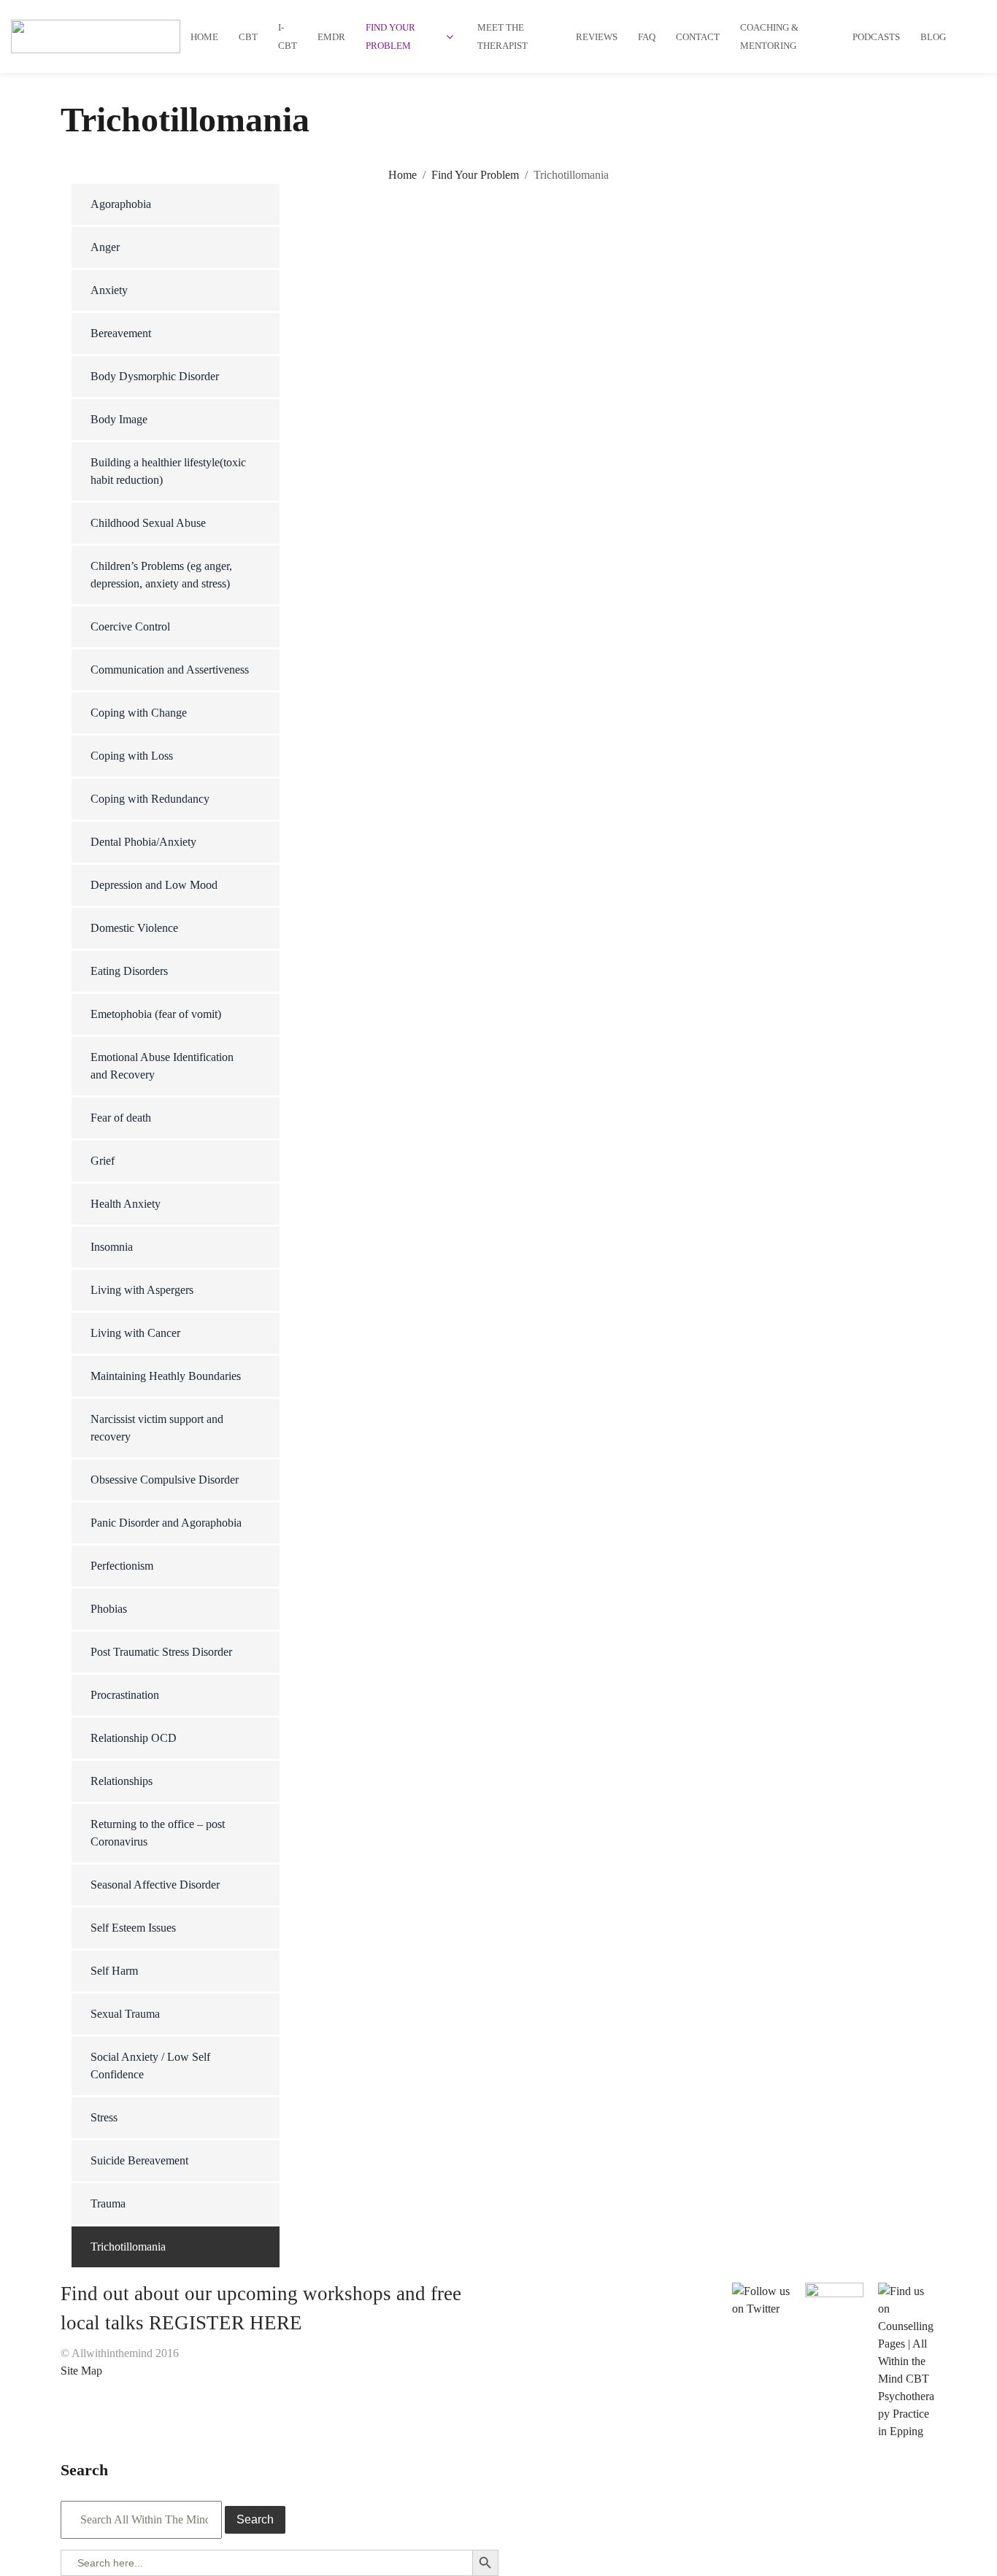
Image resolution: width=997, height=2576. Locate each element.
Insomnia (112, 1247)
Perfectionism (122, 1566)
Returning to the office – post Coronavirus (158, 1833)
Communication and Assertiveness (170, 670)
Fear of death (121, 1118)
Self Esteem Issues (133, 1928)
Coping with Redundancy (150, 799)
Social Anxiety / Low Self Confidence (150, 2066)
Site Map (81, 2371)
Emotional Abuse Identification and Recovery (162, 1066)
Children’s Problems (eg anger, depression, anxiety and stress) (161, 575)
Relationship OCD (134, 1738)
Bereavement (121, 333)
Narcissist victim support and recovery (157, 1428)
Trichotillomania (128, 2247)
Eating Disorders (129, 971)
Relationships (122, 1781)
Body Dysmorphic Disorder (155, 376)
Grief (103, 1161)
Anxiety (109, 290)
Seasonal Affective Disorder (155, 1885)
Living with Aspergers (142, 1290)
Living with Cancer (135, 1333)
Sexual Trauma (125, 2014)
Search (255, 2519)
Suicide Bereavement (139, 2160)
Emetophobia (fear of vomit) (156, 1014)
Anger (105, 247)
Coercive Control (130, 626)
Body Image (119, 419)
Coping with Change (139, 713)
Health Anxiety (126, 1204)
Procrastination (125, 1695)
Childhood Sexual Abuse (148, 523)
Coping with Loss (132, 756)
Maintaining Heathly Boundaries (166, 1376)
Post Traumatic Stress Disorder (161, 1652)
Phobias (109, 1609)
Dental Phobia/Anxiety (143, 842)
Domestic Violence (134, 928)
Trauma (108, 2203)
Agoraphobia (121, 204)
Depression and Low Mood (154, 885)
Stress (104, 2117)
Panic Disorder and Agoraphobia (166, 1523)
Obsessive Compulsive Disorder (165, 1480)
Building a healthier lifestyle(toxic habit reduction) (168, 471)
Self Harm (114, 1971)
